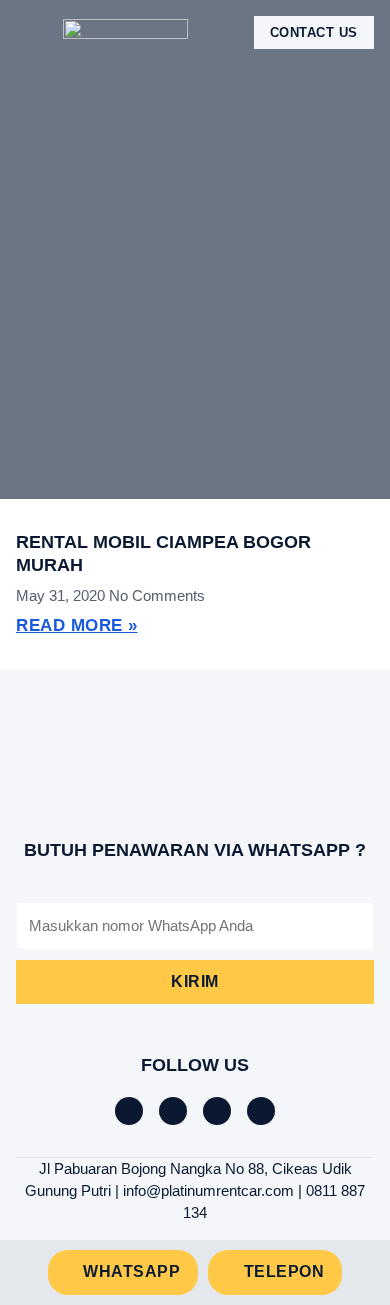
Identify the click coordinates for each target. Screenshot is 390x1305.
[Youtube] (261, 1111)
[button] (30, 32)
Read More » (77, 625)
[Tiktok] (173, 1111)
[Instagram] (217, 1111)
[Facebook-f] (129, 1111)
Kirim (195, 981)
